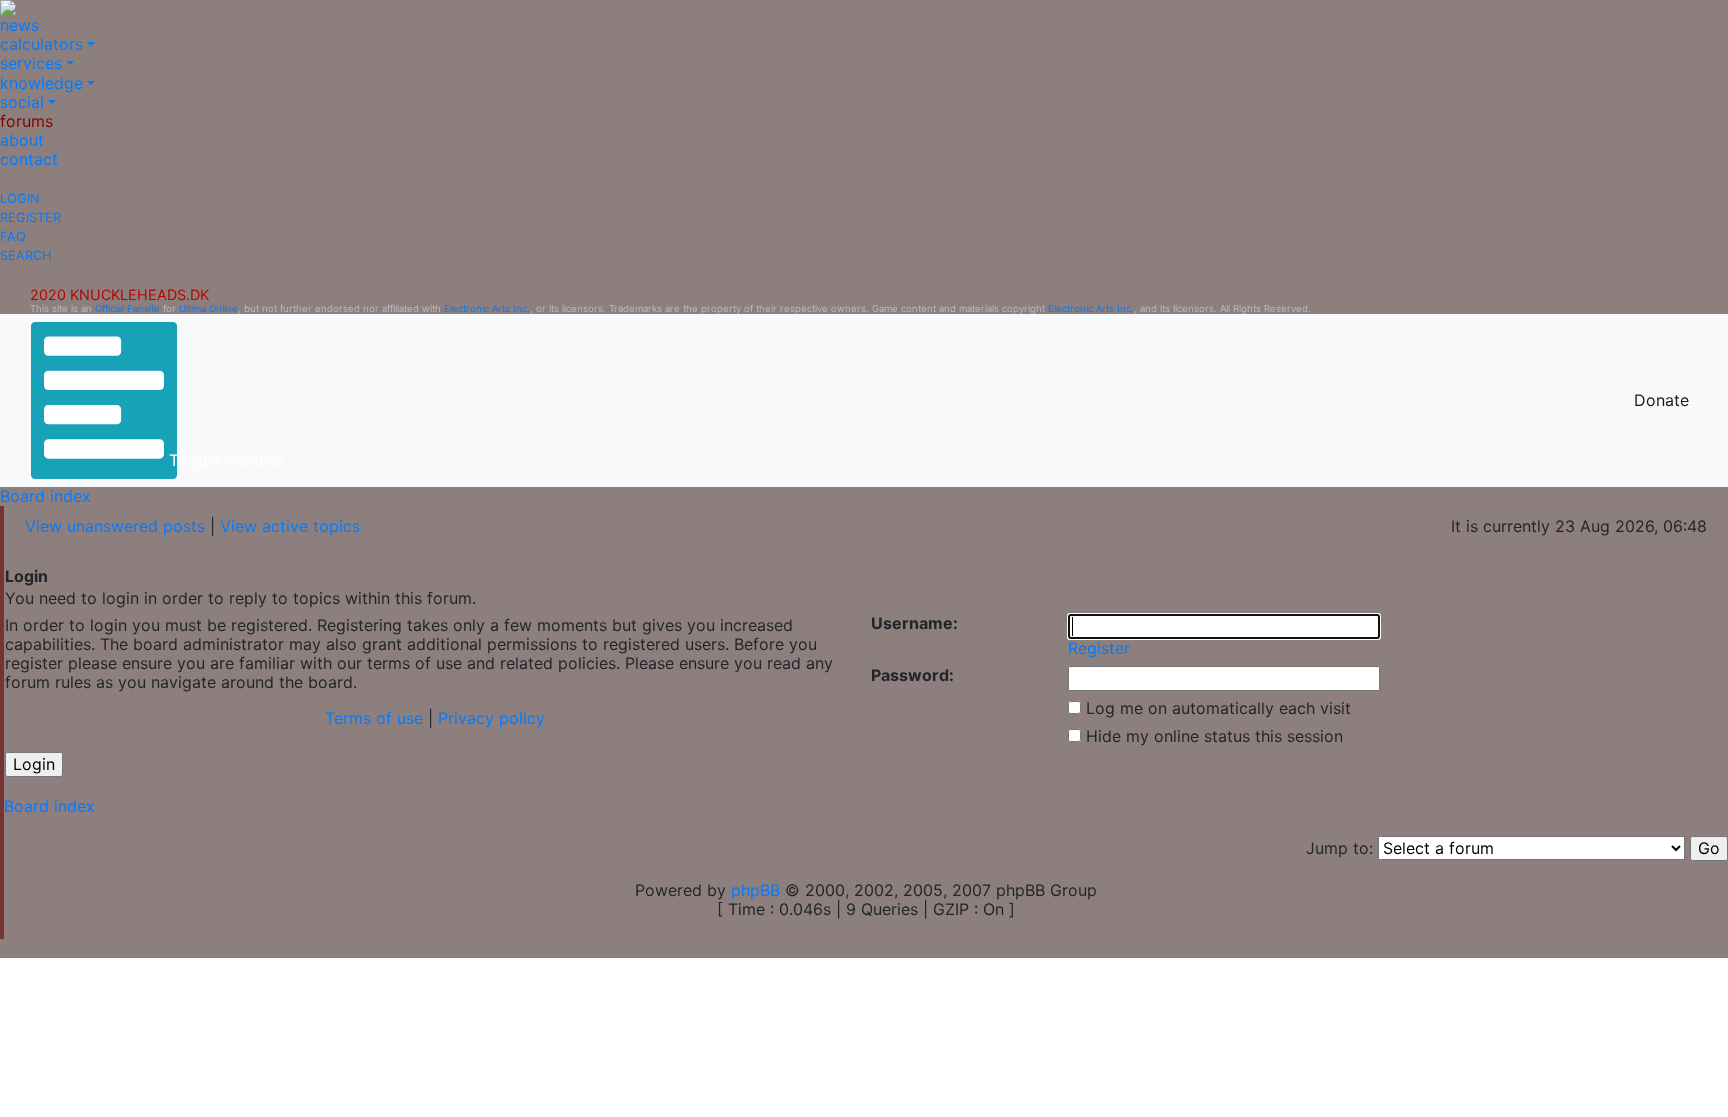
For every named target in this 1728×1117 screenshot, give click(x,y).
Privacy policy (491, 718)
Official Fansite (127, 308)
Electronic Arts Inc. (487, 308)
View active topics (290, 526)
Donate (1661, 400)
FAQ (13, 236)
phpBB (755, 890)
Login (20, 198)
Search (25, 255)
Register (30, 217)
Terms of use (374, 718)
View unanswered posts (115, 526)
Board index (45, 496)
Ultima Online (208, 308)
